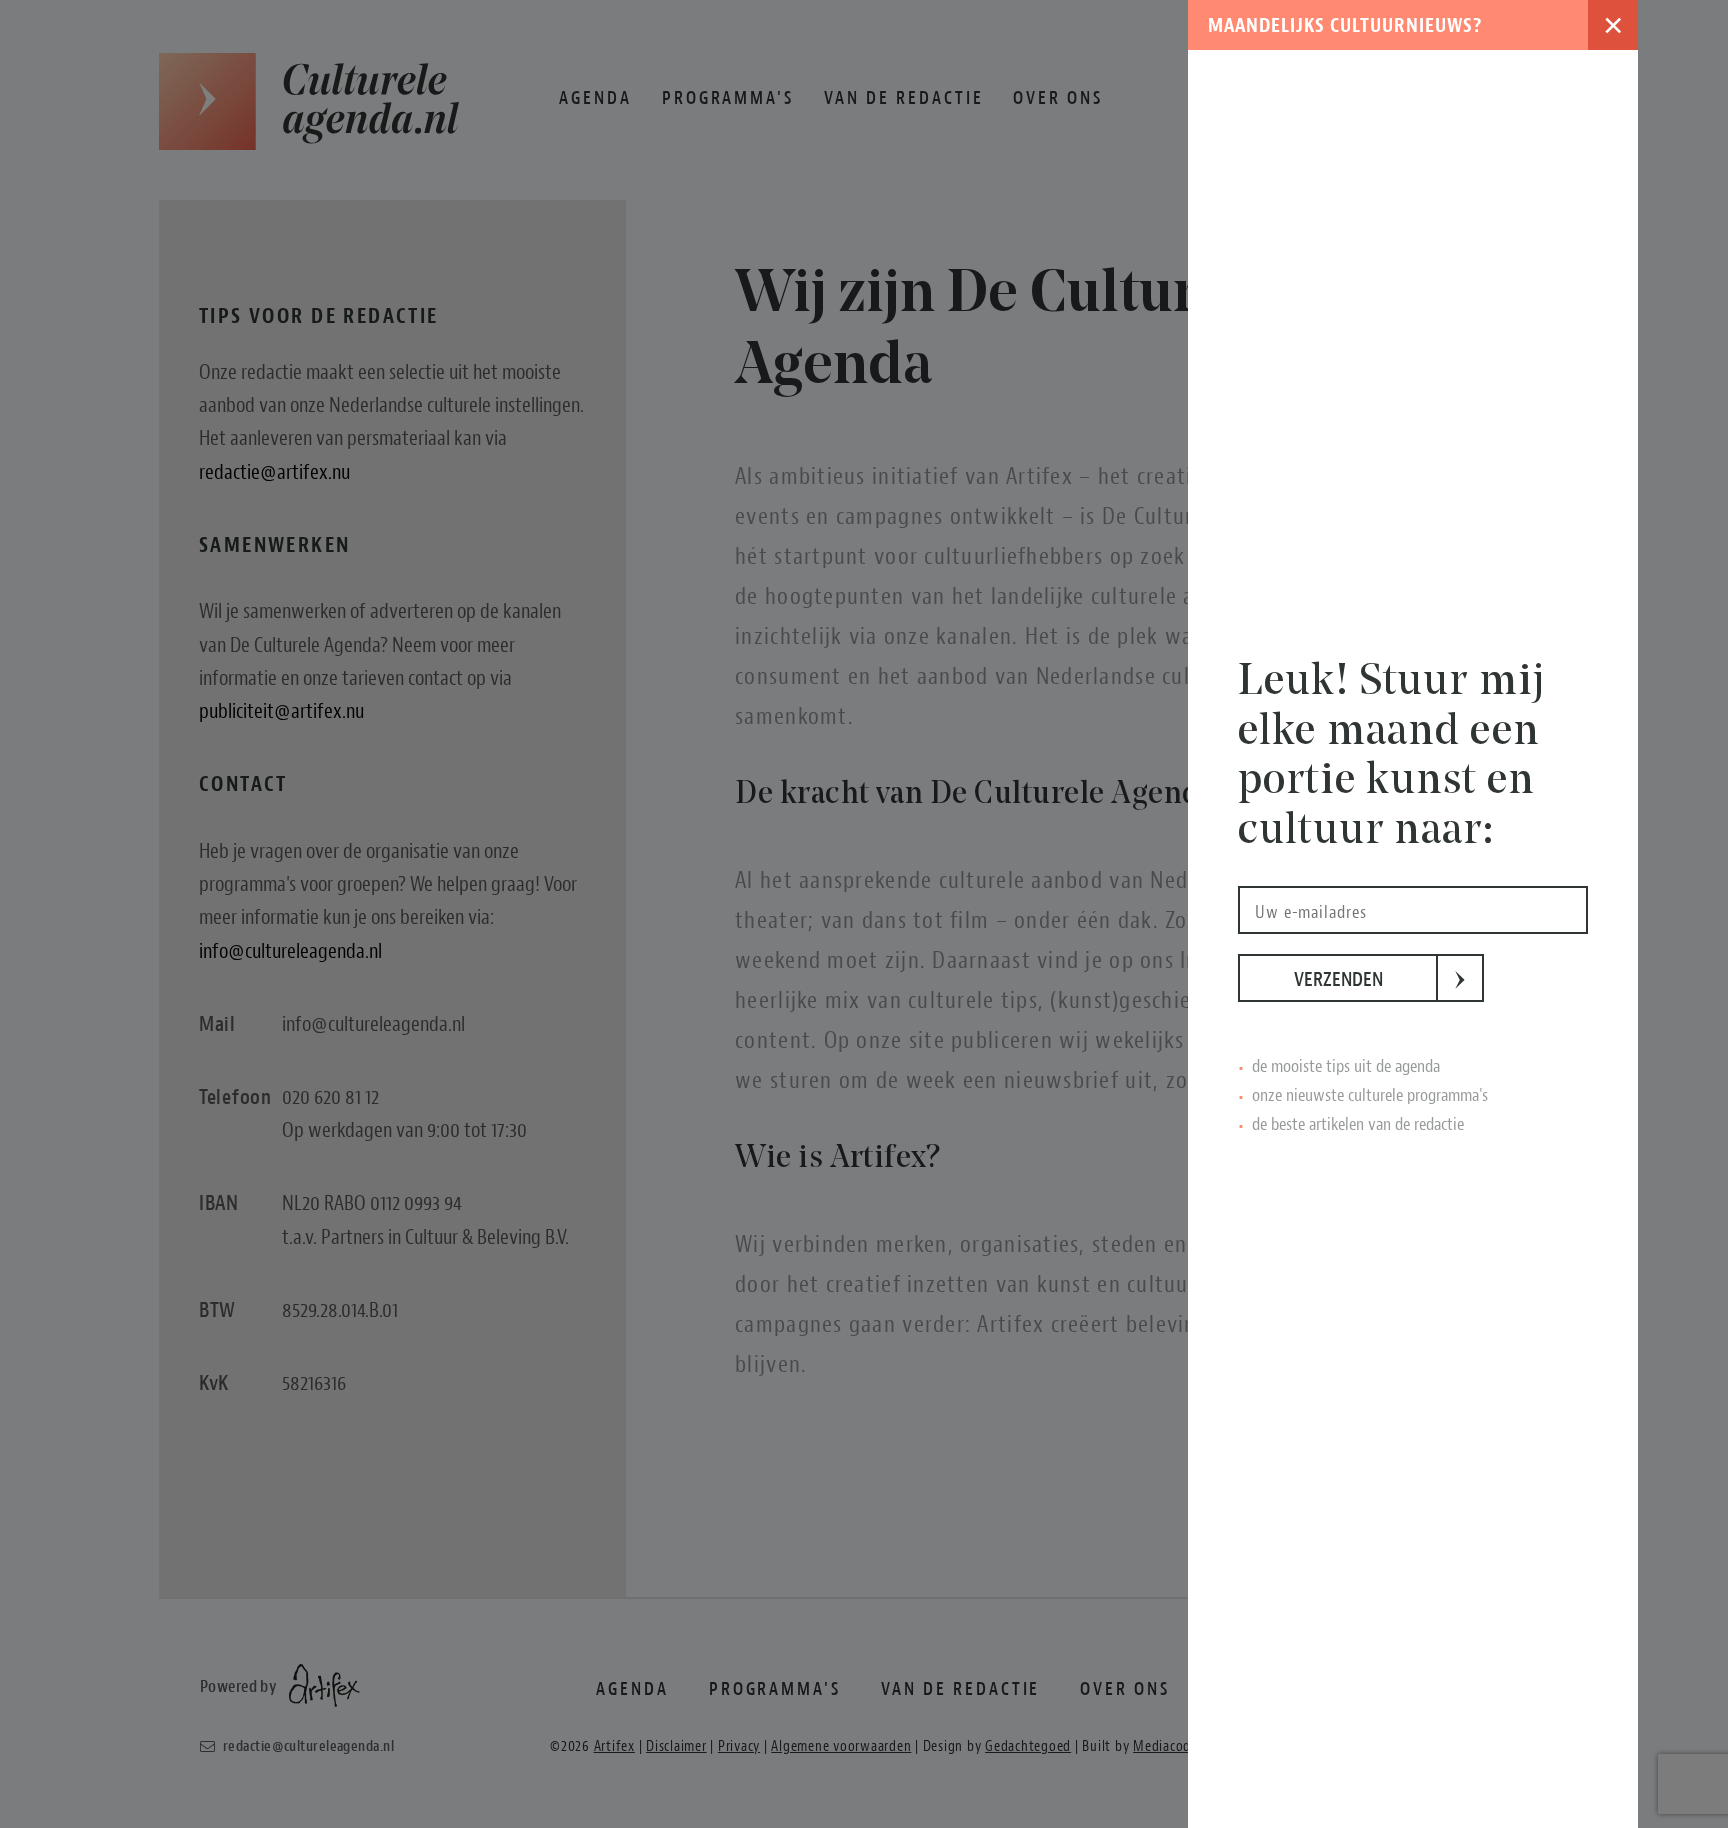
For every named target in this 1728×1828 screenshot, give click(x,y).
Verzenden (1366, 979)
